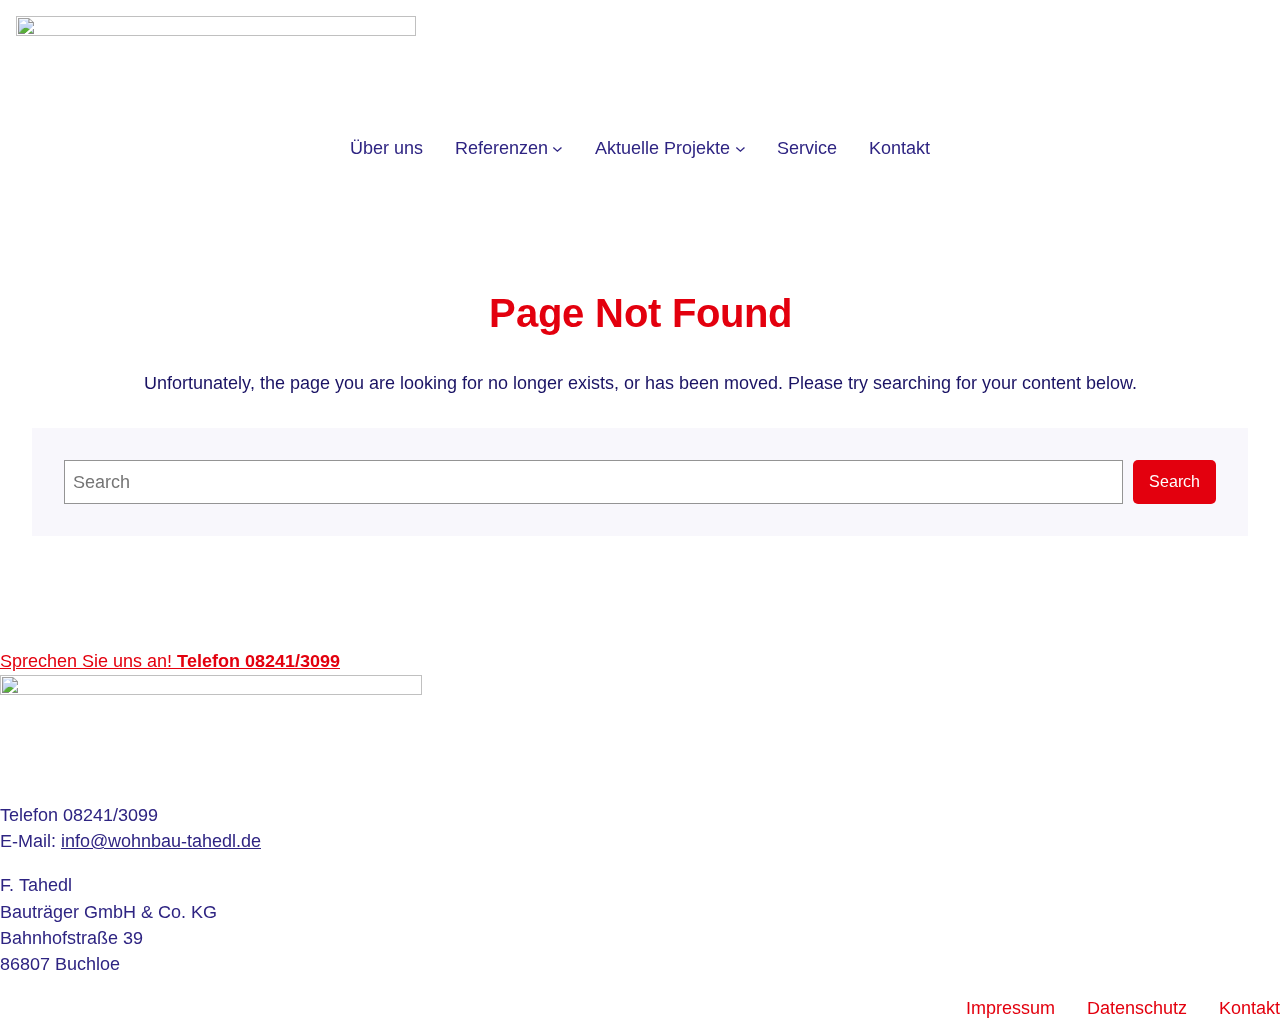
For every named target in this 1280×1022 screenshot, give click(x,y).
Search (1174, 481)
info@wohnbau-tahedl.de (161, 841)
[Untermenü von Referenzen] (557, 148)
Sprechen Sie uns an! (170, 661)
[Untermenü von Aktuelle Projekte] (740, 148)
